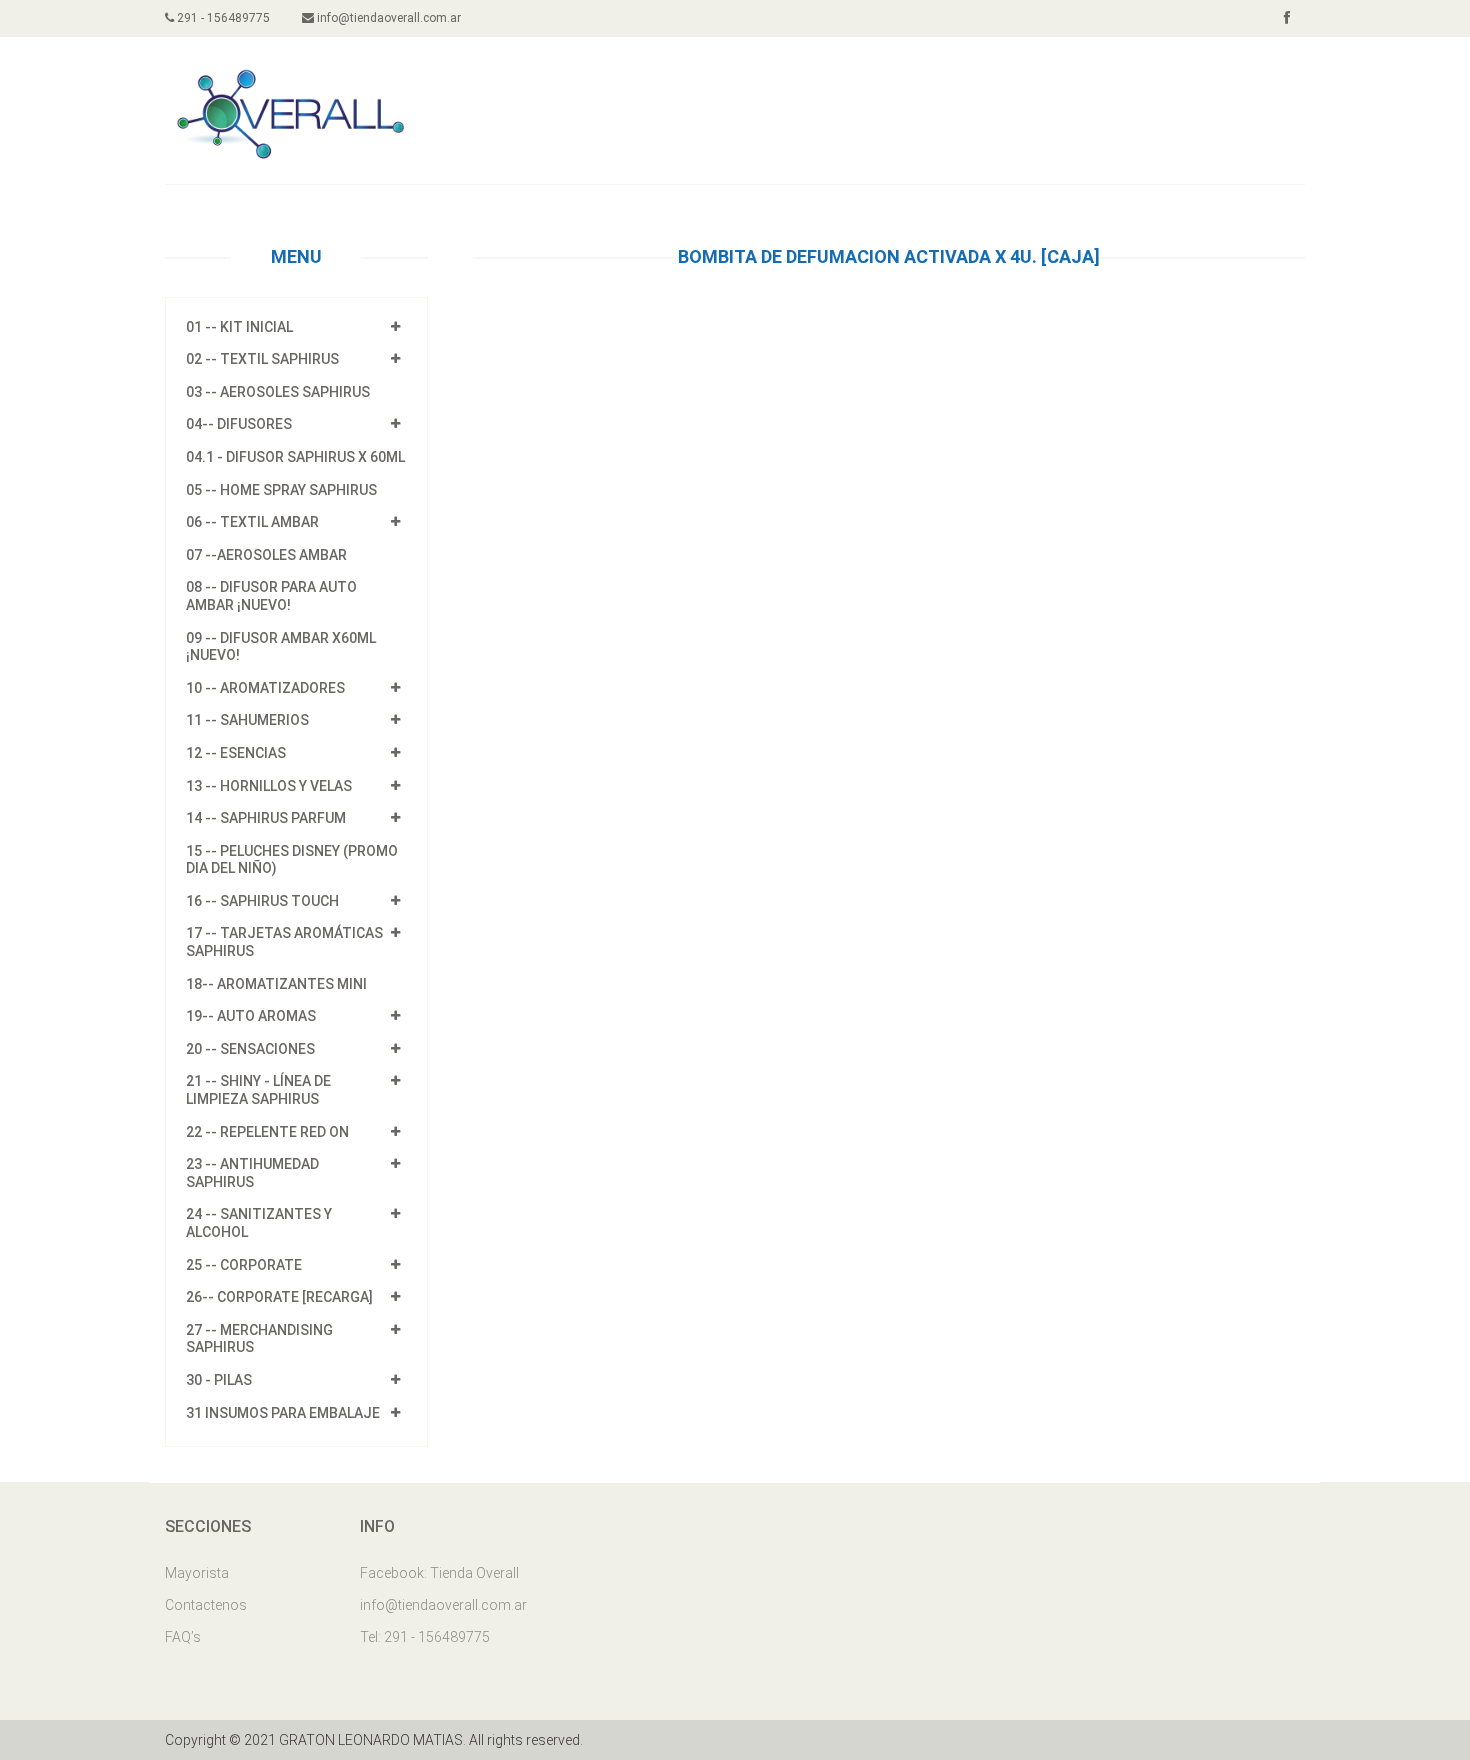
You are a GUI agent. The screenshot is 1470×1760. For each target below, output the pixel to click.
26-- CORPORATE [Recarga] (279, 1297)
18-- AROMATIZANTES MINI (276, 984)
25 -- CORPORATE (244, 1265)
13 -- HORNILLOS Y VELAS (269, 786)
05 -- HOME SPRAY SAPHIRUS (281, 490)
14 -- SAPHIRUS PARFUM (266, 818)
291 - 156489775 (222, 18)
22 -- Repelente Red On (267, 1132)
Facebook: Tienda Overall (439, 1573)
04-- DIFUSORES (239, 424)
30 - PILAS (219, 1380)
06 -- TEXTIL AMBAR (252, 522)
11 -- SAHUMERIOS (247, 720)
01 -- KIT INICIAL (239, 327)
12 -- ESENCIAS (236, 753)
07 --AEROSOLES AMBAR (266, 555)
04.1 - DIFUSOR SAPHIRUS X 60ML (295, 457)
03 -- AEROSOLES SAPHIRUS (278, 392)
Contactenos (206, 1605)
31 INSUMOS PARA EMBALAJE (283, 1413)
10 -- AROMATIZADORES (265, 688)
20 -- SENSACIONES (250, 1049)
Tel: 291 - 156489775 (425, 1637)
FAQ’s (183, 1637)
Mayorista (197, 1573)
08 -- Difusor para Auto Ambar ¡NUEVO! (271, 596)
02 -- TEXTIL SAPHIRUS (262, 359)
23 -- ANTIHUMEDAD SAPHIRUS (252, 1173)
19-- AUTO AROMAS (251, 1016)
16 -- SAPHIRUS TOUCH (262, 901)
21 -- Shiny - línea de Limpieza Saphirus (258, 1090)
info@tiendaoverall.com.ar (387, 18)
